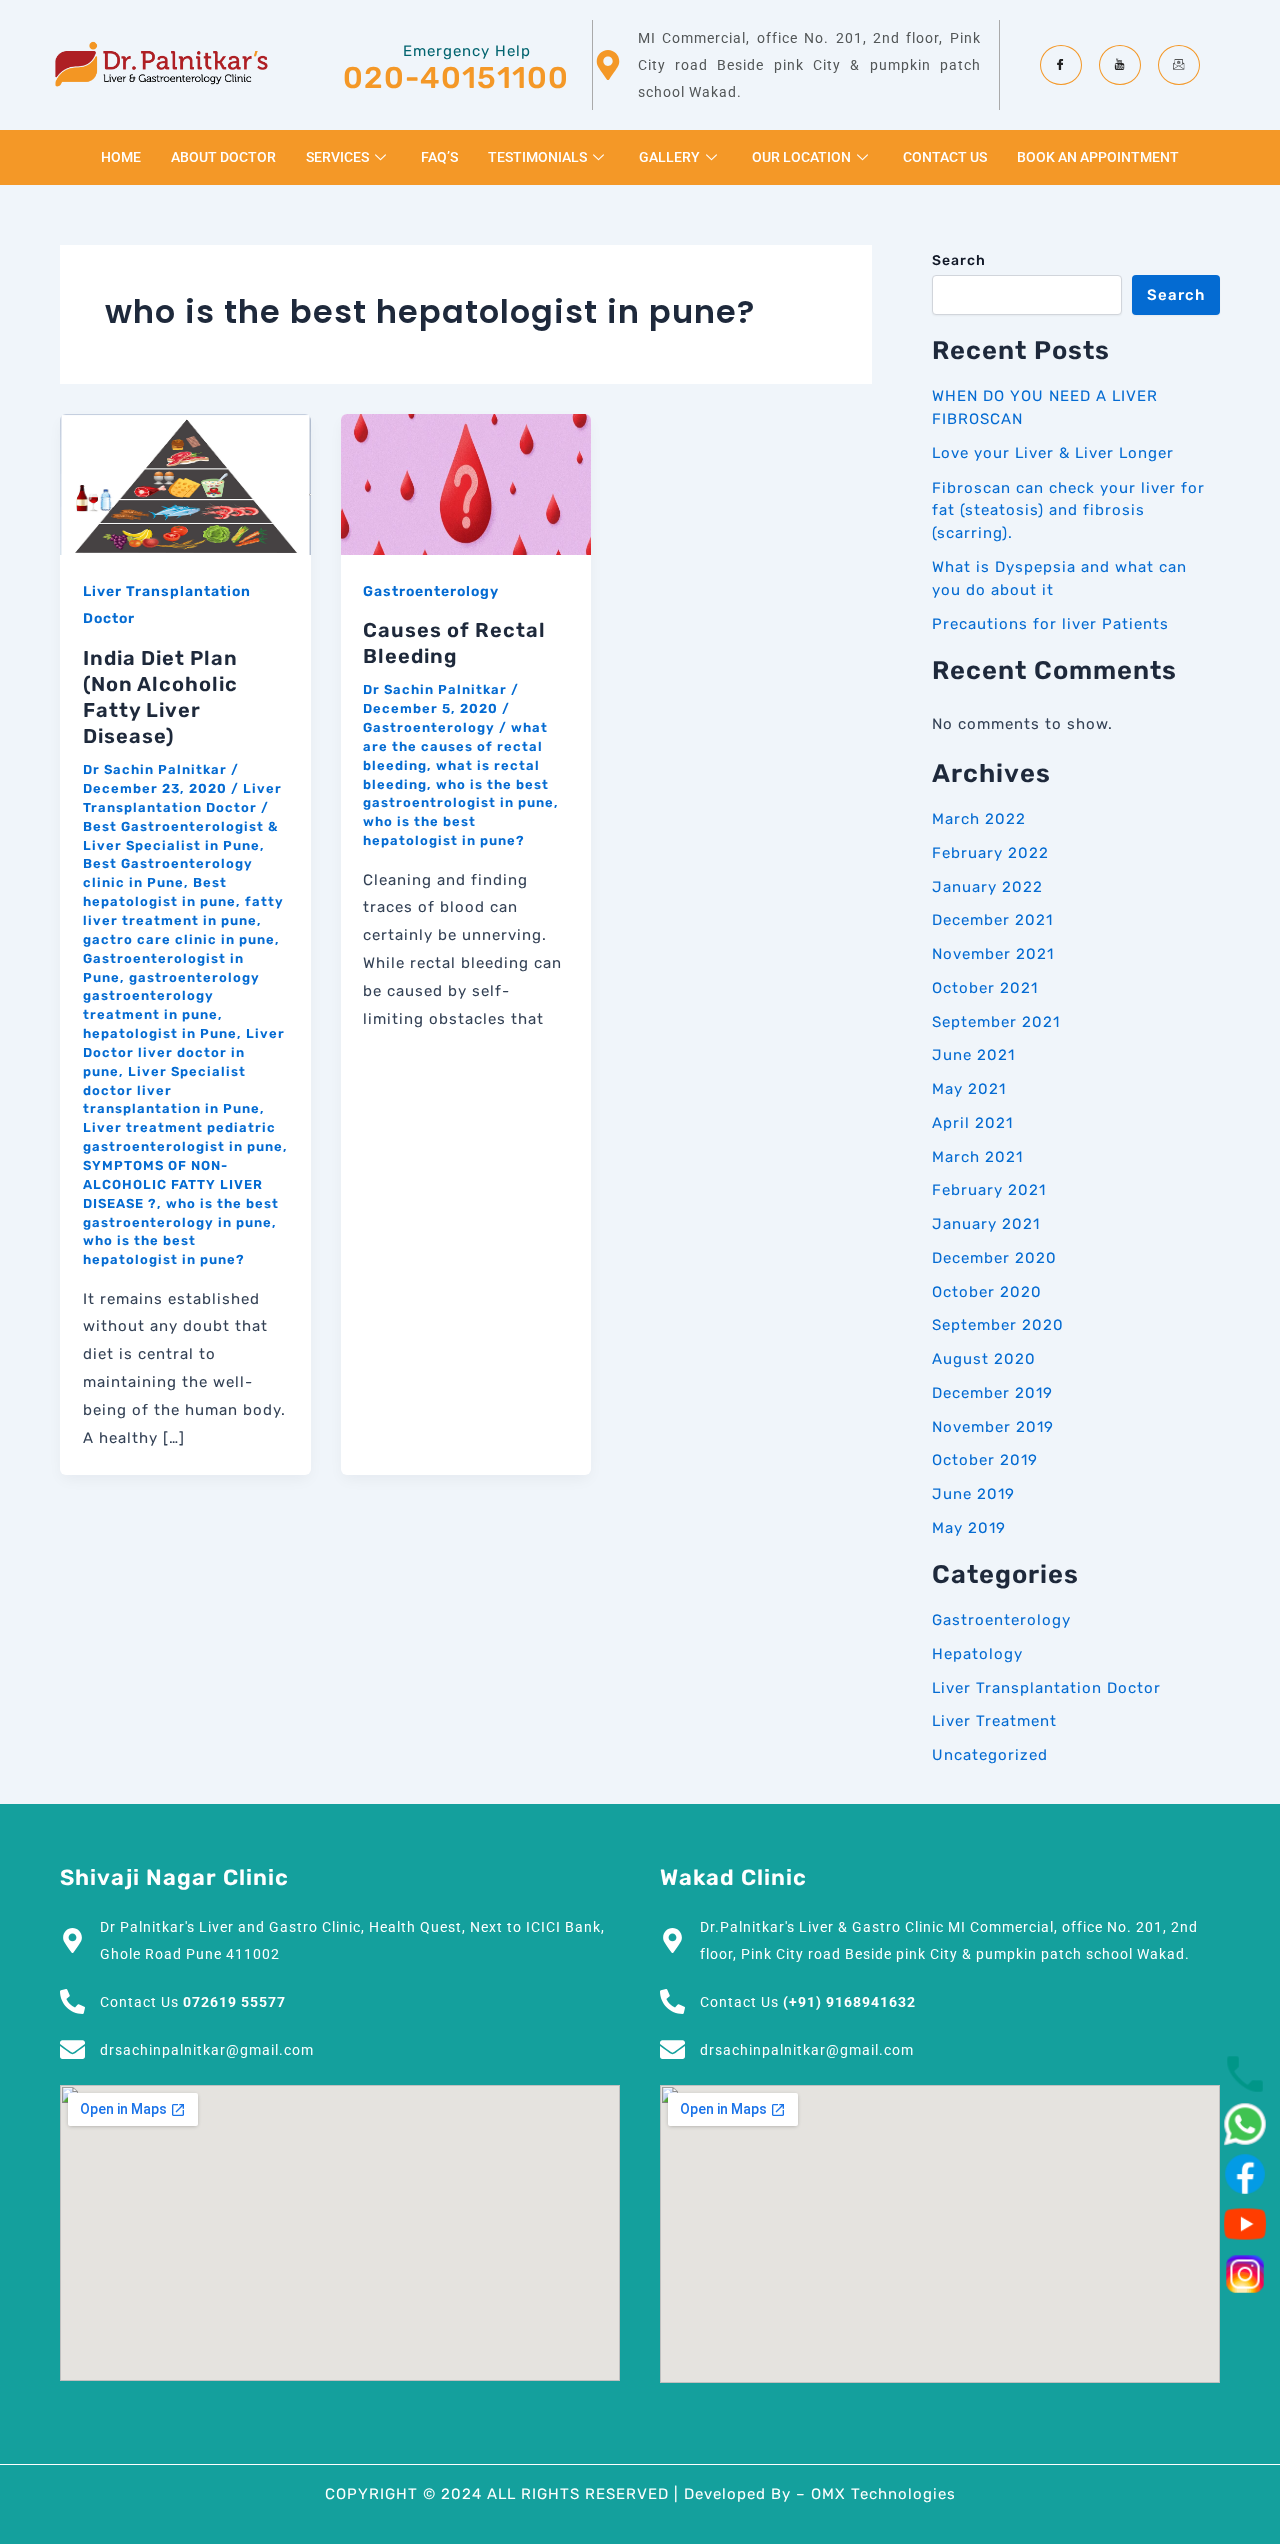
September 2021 (996, 1022)
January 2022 (987, 887)
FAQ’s (439, 157)
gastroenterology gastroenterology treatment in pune (171, 996)
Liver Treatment (994, 1721)
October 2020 (987, 1292)
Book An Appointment (1098, 157)
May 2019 (969, 1528)
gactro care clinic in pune (179, 939)
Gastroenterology (431, 591)
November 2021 (993, 954)
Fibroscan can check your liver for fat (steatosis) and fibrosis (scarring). (1068, 510)
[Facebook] (1061, 65)
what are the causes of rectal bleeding (455, 746)
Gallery (669, 157)
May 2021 (969, 1089)
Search (959, 260)
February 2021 (989, 1190)
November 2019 (993, 1427)
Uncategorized (990, 1755)
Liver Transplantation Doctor (1046, 1688)
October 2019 (985, 1460)
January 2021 (986, 1224)
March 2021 (977, 1157)
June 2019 (973, 1494)
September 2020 (998, 1325)
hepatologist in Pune (160, 1033)
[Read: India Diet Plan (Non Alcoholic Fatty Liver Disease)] (185, 484)
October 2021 (985, 988)
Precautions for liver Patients (1050, 624)
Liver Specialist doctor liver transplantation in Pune (171, 1090)
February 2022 (990, 853)
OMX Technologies (883, 2494)
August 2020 (984, 1359)
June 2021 (973, 1055)
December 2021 (992, 920)
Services (337, 157)
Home (121, 157)
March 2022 (979, 819)
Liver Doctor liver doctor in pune (184, 1052)
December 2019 (992, 1393)
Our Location (801, 157)
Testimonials (537, 157)
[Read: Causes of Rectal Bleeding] (466, 484)
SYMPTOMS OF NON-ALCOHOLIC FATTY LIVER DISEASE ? (173, 1184)
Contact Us (945, 157)
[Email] (1179, 65)
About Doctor (223, 157)
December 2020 (994, 1258)
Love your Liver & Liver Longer (1053, 453)
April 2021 (972, 1123)
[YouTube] (1120, 65)
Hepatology (977, 1654)
